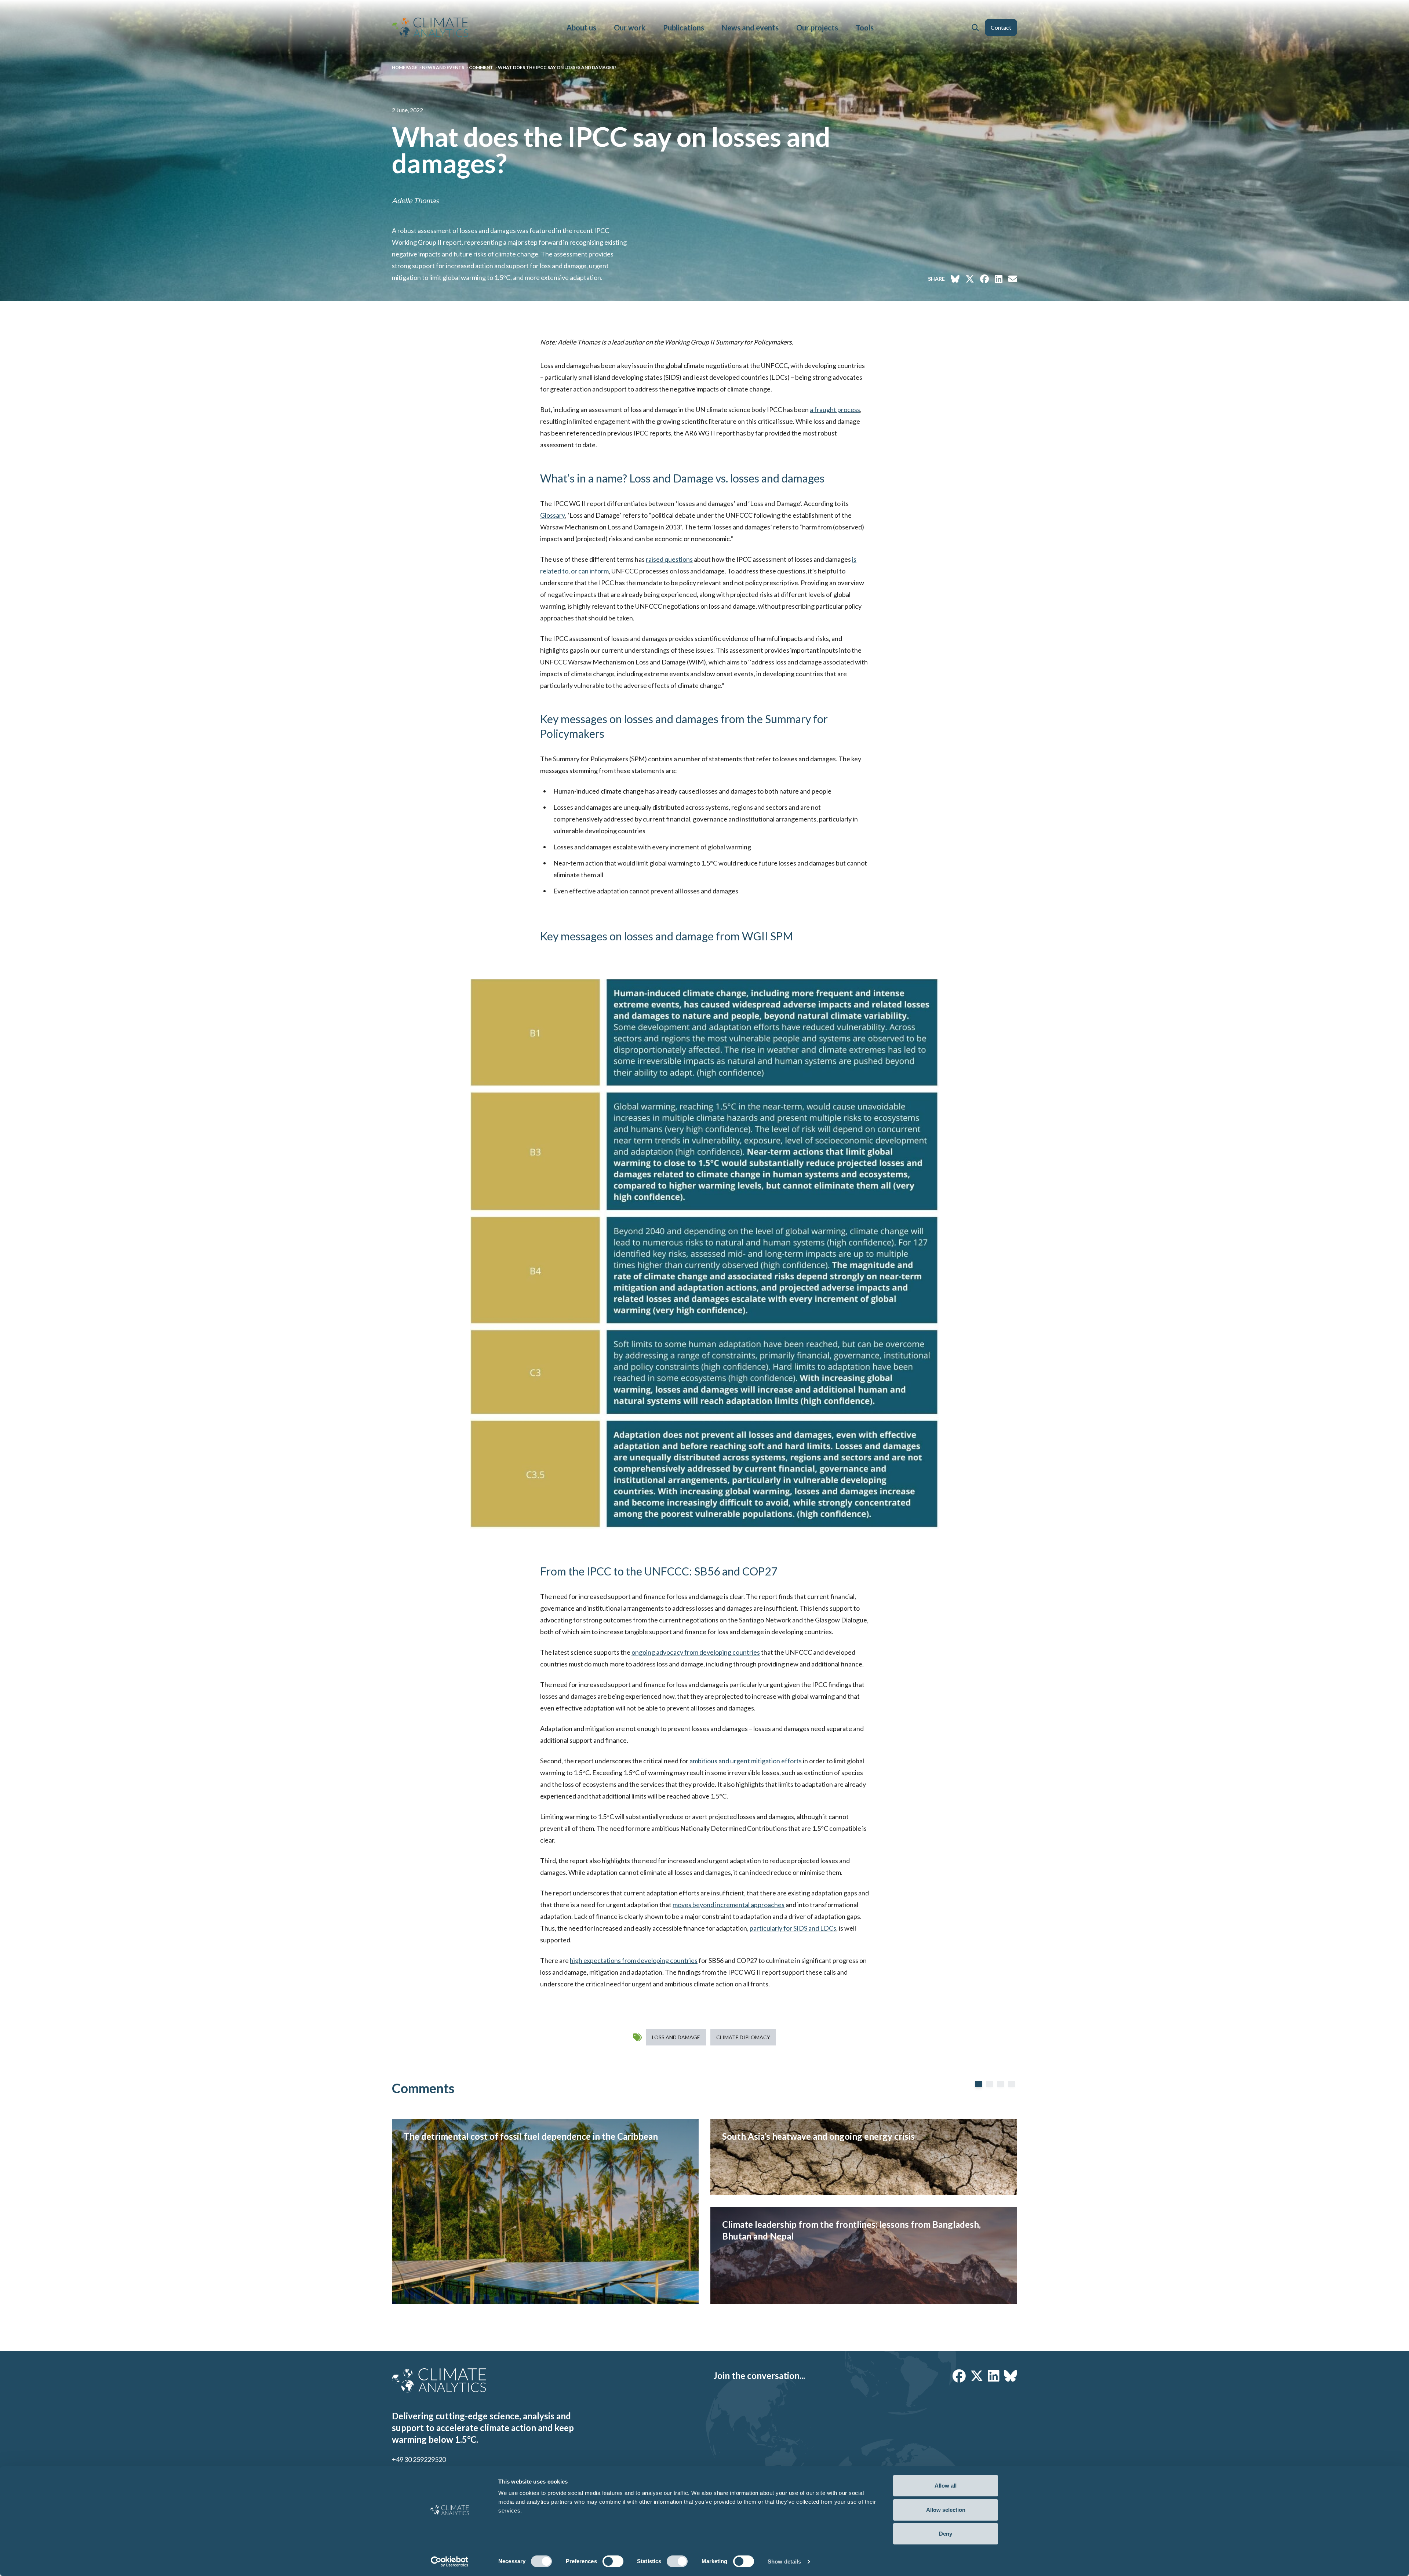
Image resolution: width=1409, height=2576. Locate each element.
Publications (684, 28)
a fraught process (835, 409)
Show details (784, 2562)
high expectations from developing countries (634, 1960)
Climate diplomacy (743, 2037)
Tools (865, 28)
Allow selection (946, 2510)
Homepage (405, 67)
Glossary (553, 515)
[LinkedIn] (994, 2376)
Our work (630, 28)
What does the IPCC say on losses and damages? (557, 67)
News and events (750, 28)
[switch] (613, 2561)
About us (581, 28)
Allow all (946, 2486)
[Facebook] (959, 2376)
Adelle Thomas (415, 200)
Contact (1001, 27)
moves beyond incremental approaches (729, 1905)
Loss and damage (676, 2037)
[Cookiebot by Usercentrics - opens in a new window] (450, 2562)
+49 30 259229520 (419, 2459)
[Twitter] (977, 2376)
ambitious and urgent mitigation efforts (746, 1761)
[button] (975, 28)
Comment (481, 67)
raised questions (669, 559)
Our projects (817, 28)
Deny (946, 2534)
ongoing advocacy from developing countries (696, 1652)
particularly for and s (793, 1928)
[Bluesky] (1011, 2376)
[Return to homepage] (430, 27)
